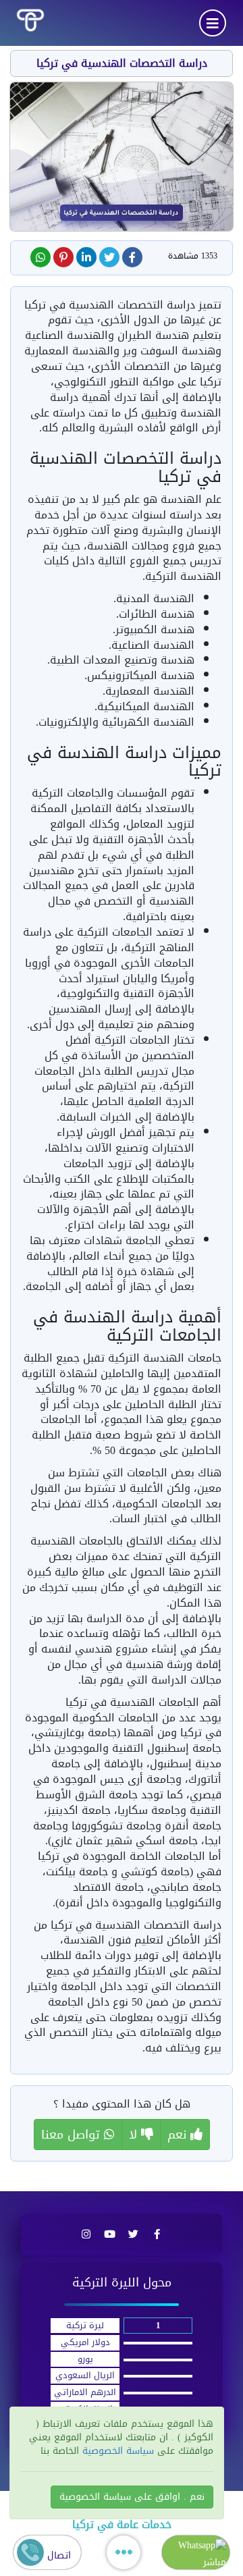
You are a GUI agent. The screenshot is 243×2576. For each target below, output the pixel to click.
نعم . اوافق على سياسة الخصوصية (132, 2497)
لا (135, 2135)
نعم (179, 2135)
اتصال (57, 2555)
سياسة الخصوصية (116, 2451)
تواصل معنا (73, 2135)
